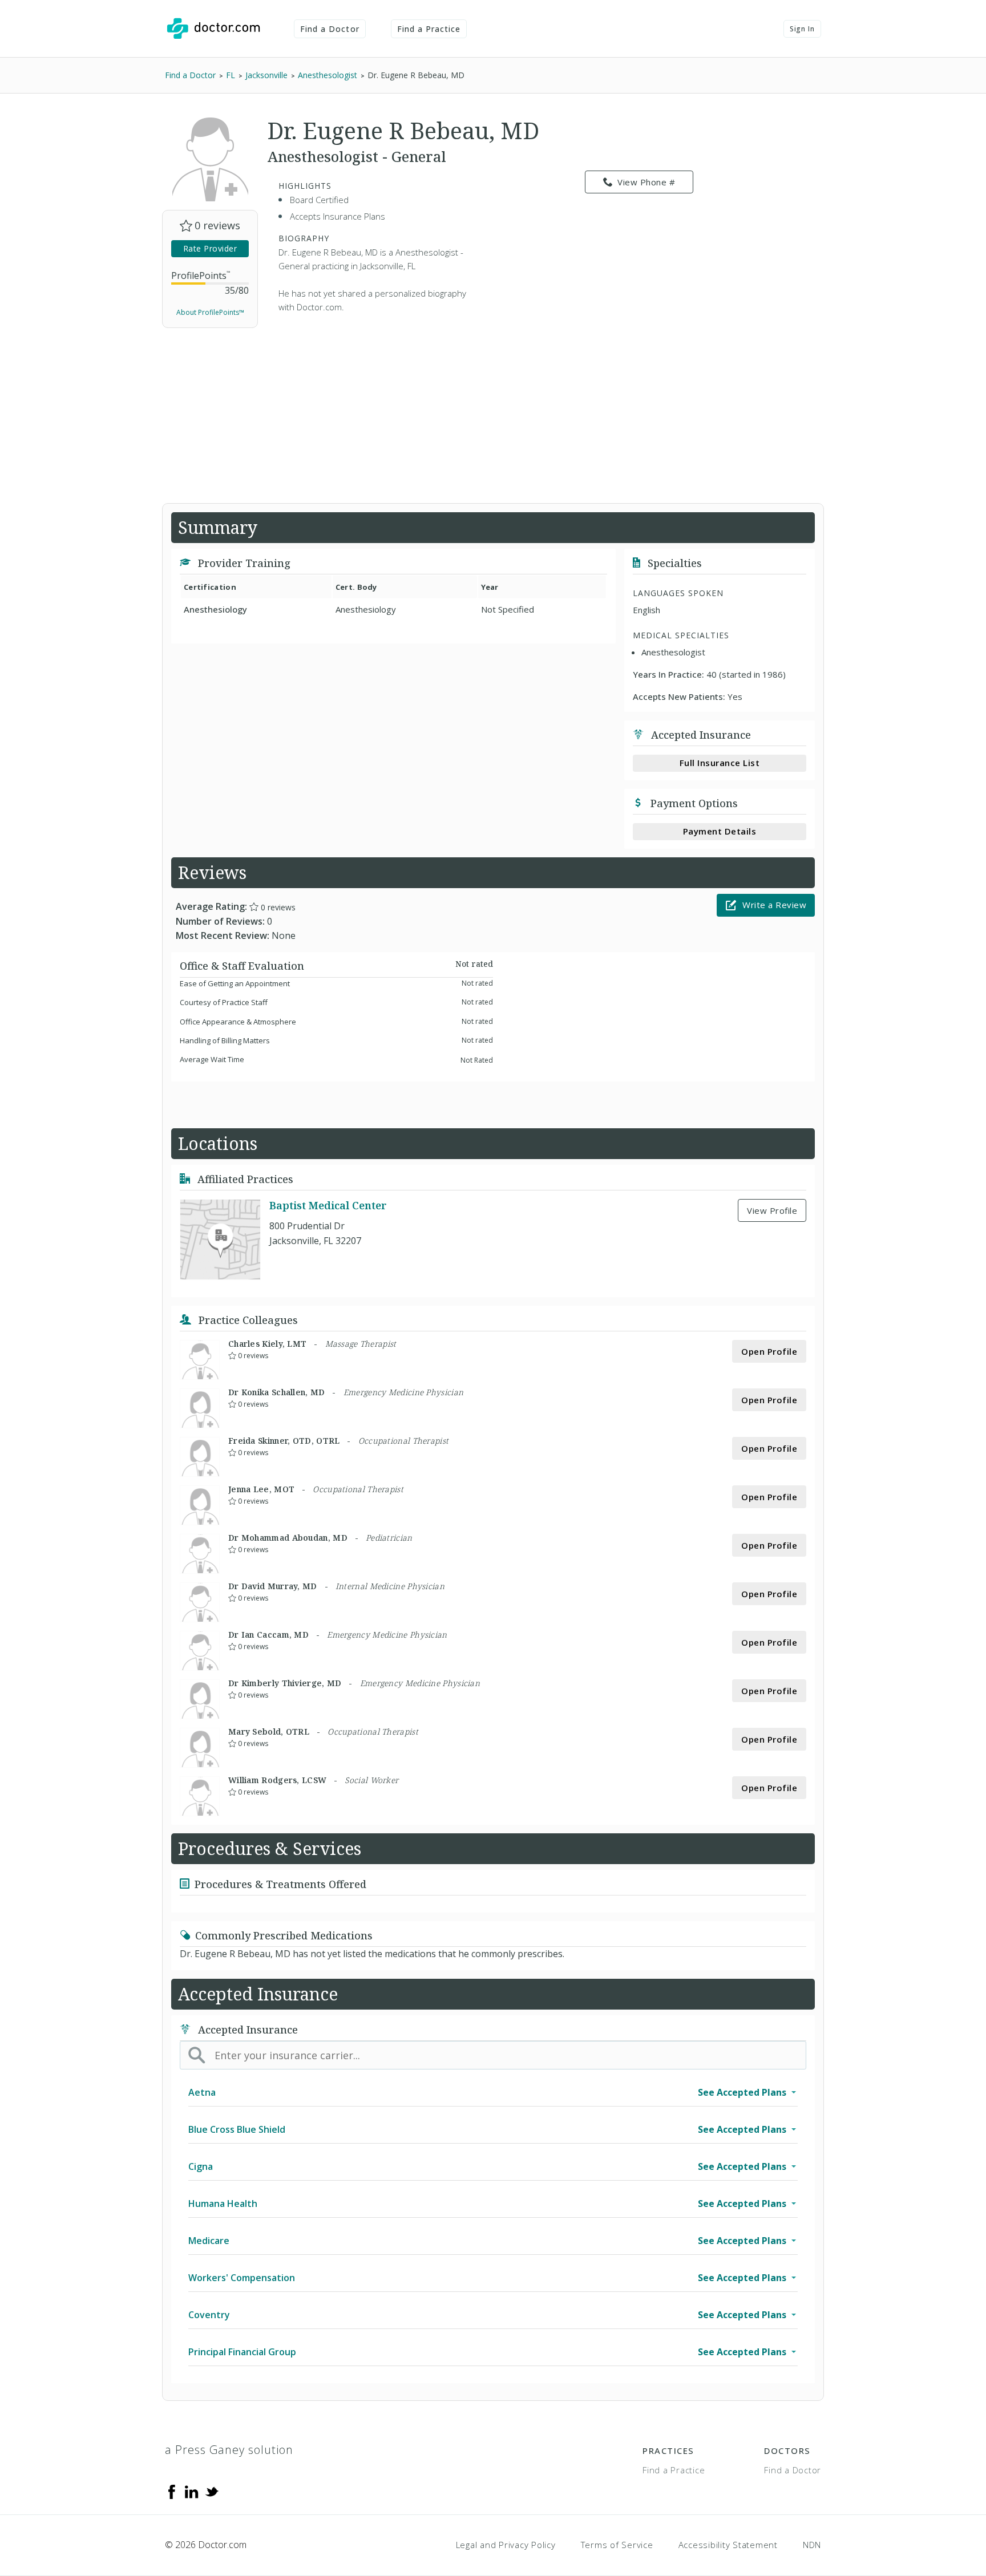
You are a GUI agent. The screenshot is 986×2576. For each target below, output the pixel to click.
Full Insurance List (720, 763)
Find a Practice (429, 29)
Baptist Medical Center (328, 1205)
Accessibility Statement (728, 2545)
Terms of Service (617, 2545)
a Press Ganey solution (229, 2450)
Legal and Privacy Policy (506, 2545)
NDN (812, 2545)
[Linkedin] (192, 2491)
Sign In (802, 29)
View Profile (772, 1210)
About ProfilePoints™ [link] (210, 312)
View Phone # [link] (646, 182)
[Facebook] (172, 2491)
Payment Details (720, 831)
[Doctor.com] (213, 29)
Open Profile (769, 1351)
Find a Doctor (330, 29)
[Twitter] (212, 2491)
